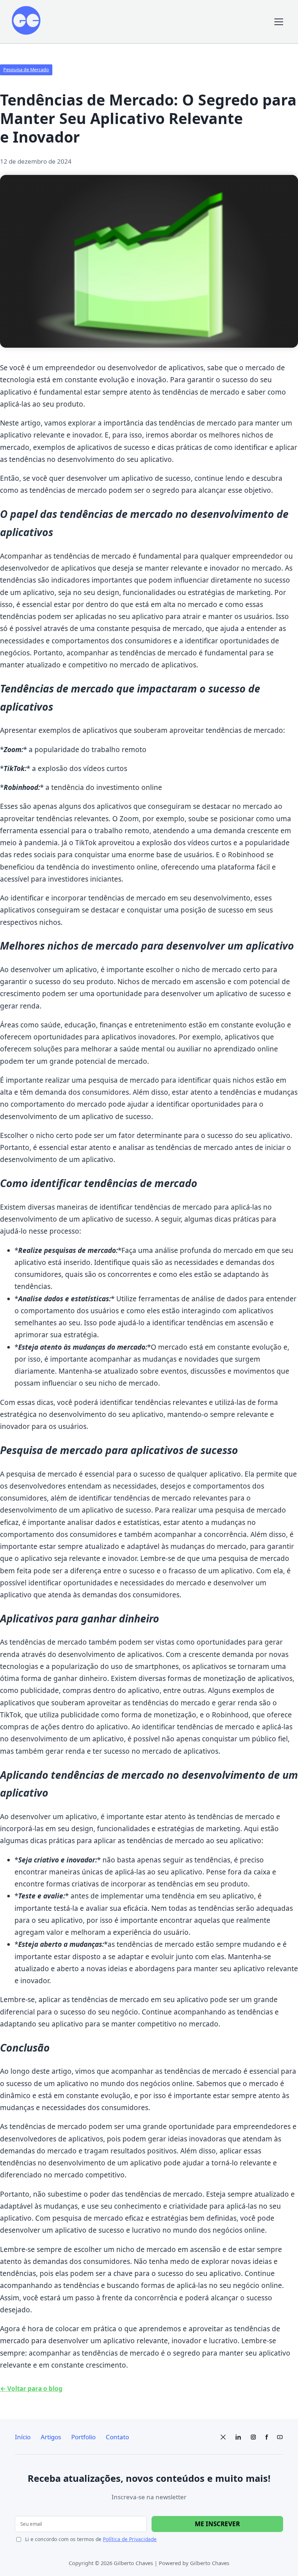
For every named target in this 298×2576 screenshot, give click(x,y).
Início (23, 2437)
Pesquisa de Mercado (26, 70)
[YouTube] (280, 2437)
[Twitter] (223, 2437)
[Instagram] (253, 2437)
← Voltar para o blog (31, 2389)
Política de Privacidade (130, 2539)
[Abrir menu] (279, 22)
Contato (117, 2437)
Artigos (51, 2437)
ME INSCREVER (217, 2524)
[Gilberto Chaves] (26, 22)
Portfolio (83, 2437)
